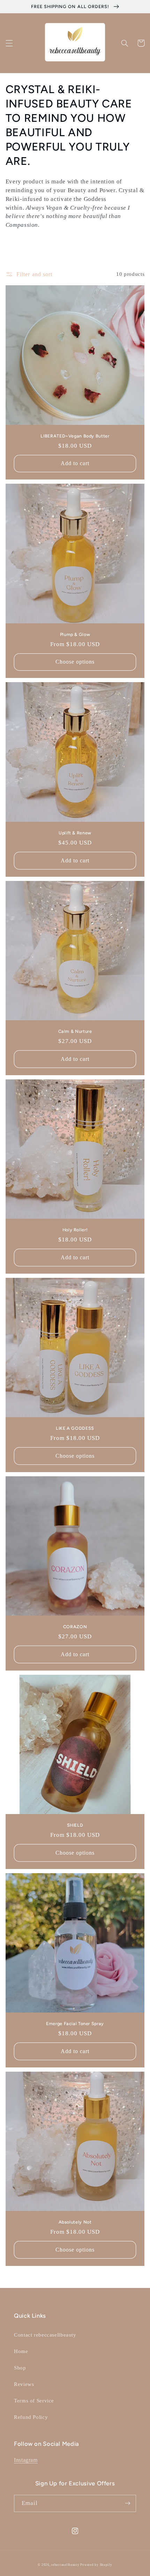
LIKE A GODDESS (75, 1428)
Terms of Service (34, 2401)
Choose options (75, 662)
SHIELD (75, 1825)
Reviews (24, 2384)
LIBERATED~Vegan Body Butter (75, 436)
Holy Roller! (75, 1230)
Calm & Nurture (75, 1031)
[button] (9, 43)
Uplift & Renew (75, 833)
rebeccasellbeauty (66, 2565)
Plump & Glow (75, 634)
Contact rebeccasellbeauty (45, 2335)
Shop (20, 2368)
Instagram (26, 2460)
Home (21, 2351)
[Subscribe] (128, 2503)
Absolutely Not (75, 2222)
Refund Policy (31, 2417)
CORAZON (75, 1627)
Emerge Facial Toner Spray (75, 2024)
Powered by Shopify (96, 2565)
